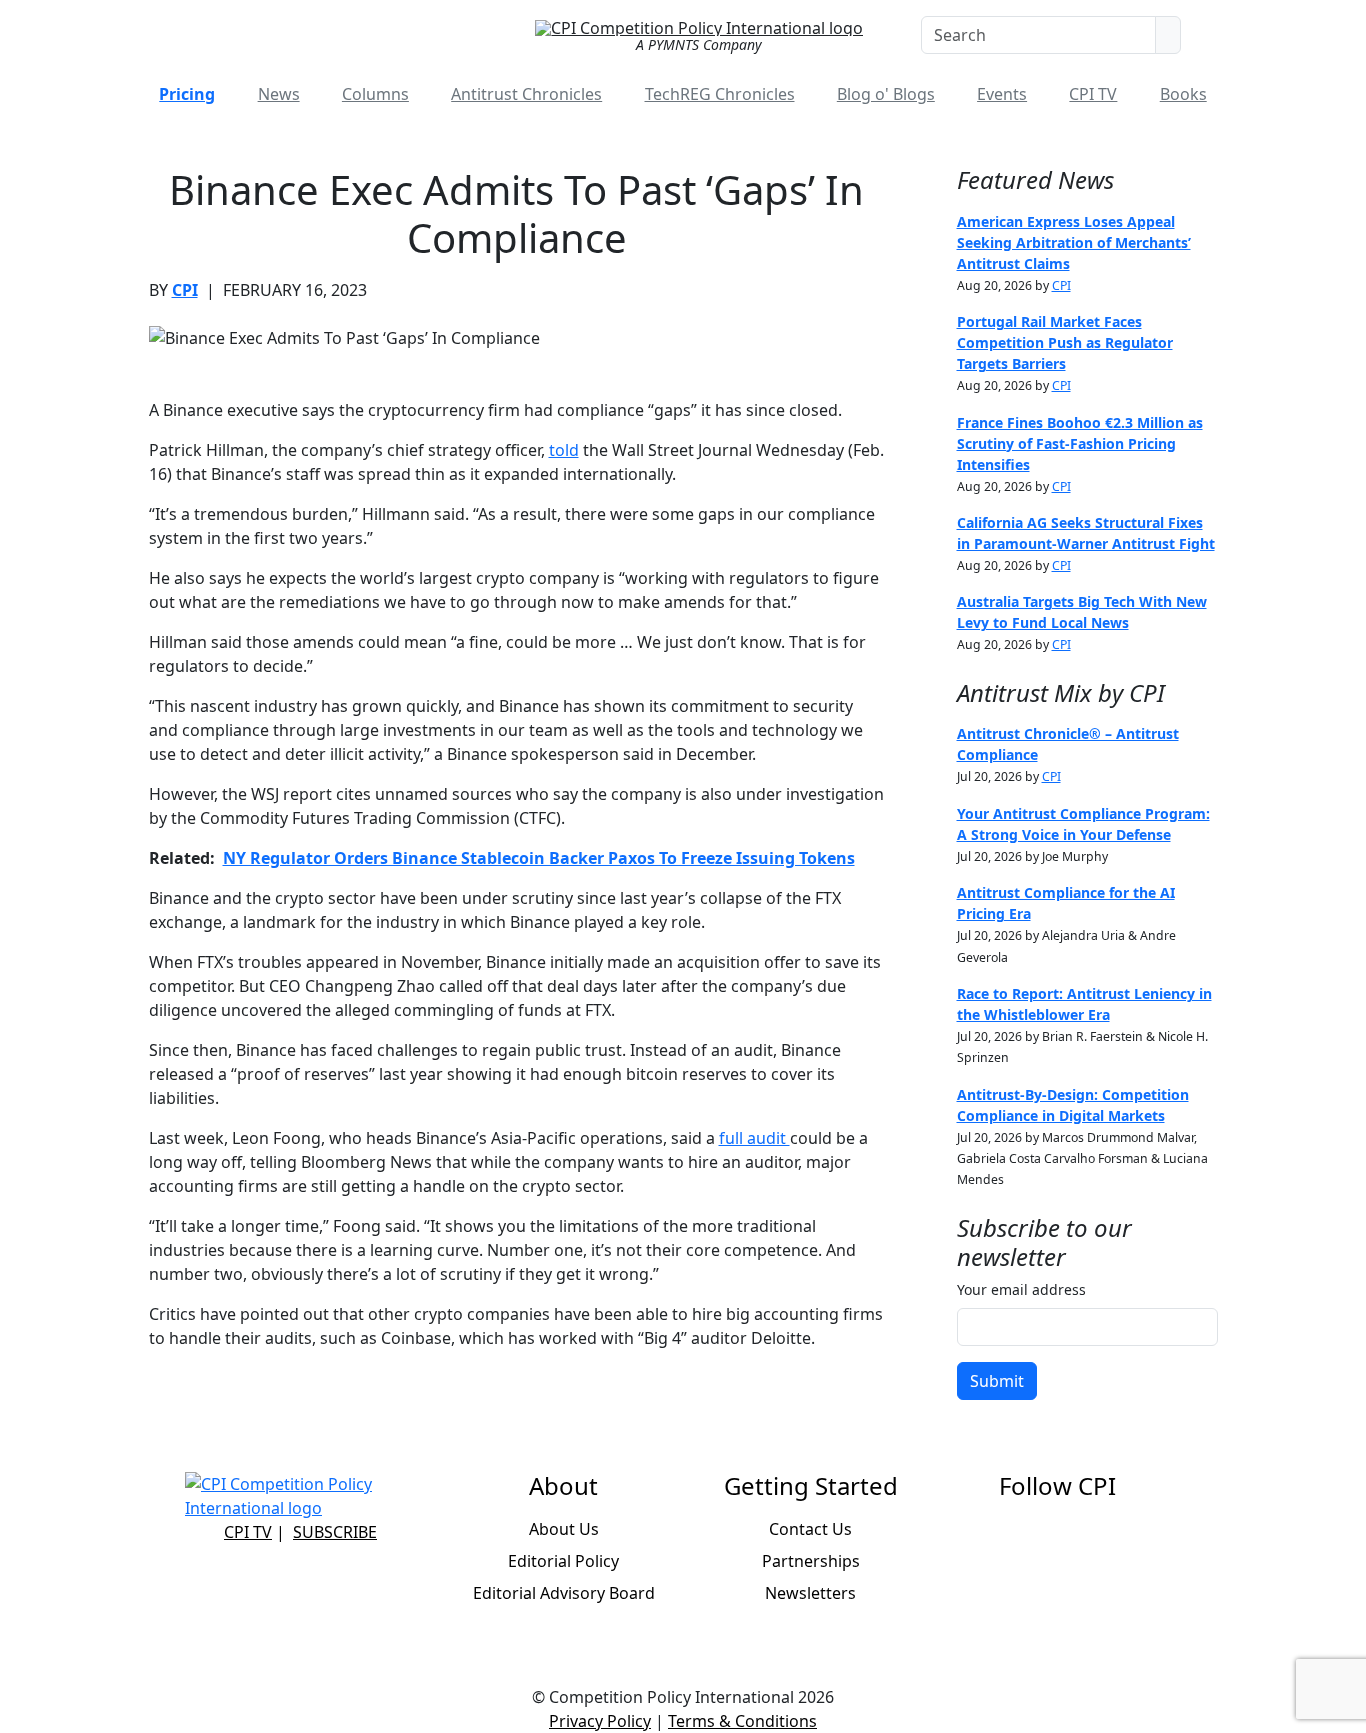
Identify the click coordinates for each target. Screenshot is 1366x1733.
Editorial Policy (563, 1561)
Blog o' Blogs (886, 94)
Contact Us (810, 1529)
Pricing (187, 94)
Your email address (1021, 1289)
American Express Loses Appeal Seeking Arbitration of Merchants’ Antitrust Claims (1074, 242)
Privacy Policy (600, 1721)
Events (1002, 94)
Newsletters (810, 1593)
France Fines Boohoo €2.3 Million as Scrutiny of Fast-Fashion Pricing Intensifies (1080, 443)
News (279, 94)
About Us (564, 1529)
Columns (375, 94)
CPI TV (1093, 94)
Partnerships (811, 1561)
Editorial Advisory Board (564, 1593)
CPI (185, 290)
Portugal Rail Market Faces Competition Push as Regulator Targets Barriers (1065, 342)
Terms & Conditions (742, 1721)
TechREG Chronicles (720, 94)
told (564, 450)
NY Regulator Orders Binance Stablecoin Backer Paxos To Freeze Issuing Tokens (539, 858)
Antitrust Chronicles (526, 94)
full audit (754, 1138)
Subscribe (335, 1532)
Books (1183, 94)
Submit (997, 1381)
